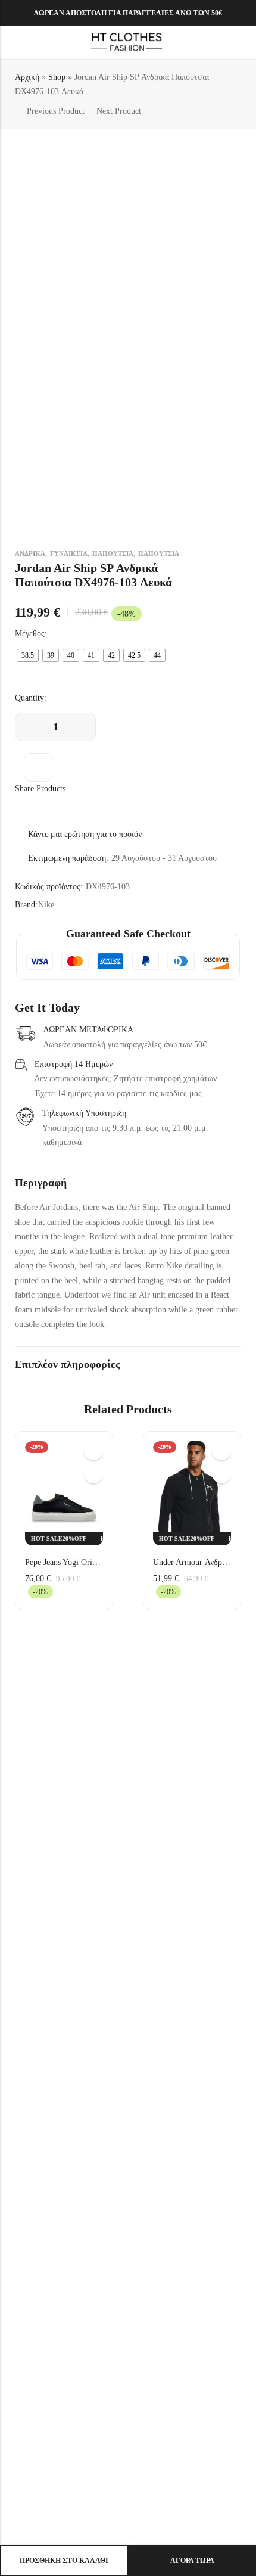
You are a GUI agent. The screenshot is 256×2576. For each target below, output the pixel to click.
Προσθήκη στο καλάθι (64, 2561)
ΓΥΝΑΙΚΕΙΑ (69, 553)
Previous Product (56, 111)
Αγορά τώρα (192, 2561)
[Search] (220, 43)
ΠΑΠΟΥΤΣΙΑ (113, 553)
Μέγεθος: (31, 634)
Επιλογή (93, 1474)
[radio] (28, 655)
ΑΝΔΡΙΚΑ (30, 553)
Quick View (93, 1451)
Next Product (119, 111)
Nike (46, 905)
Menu (13, 43)
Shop (57, 77)
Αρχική (27, 77)
